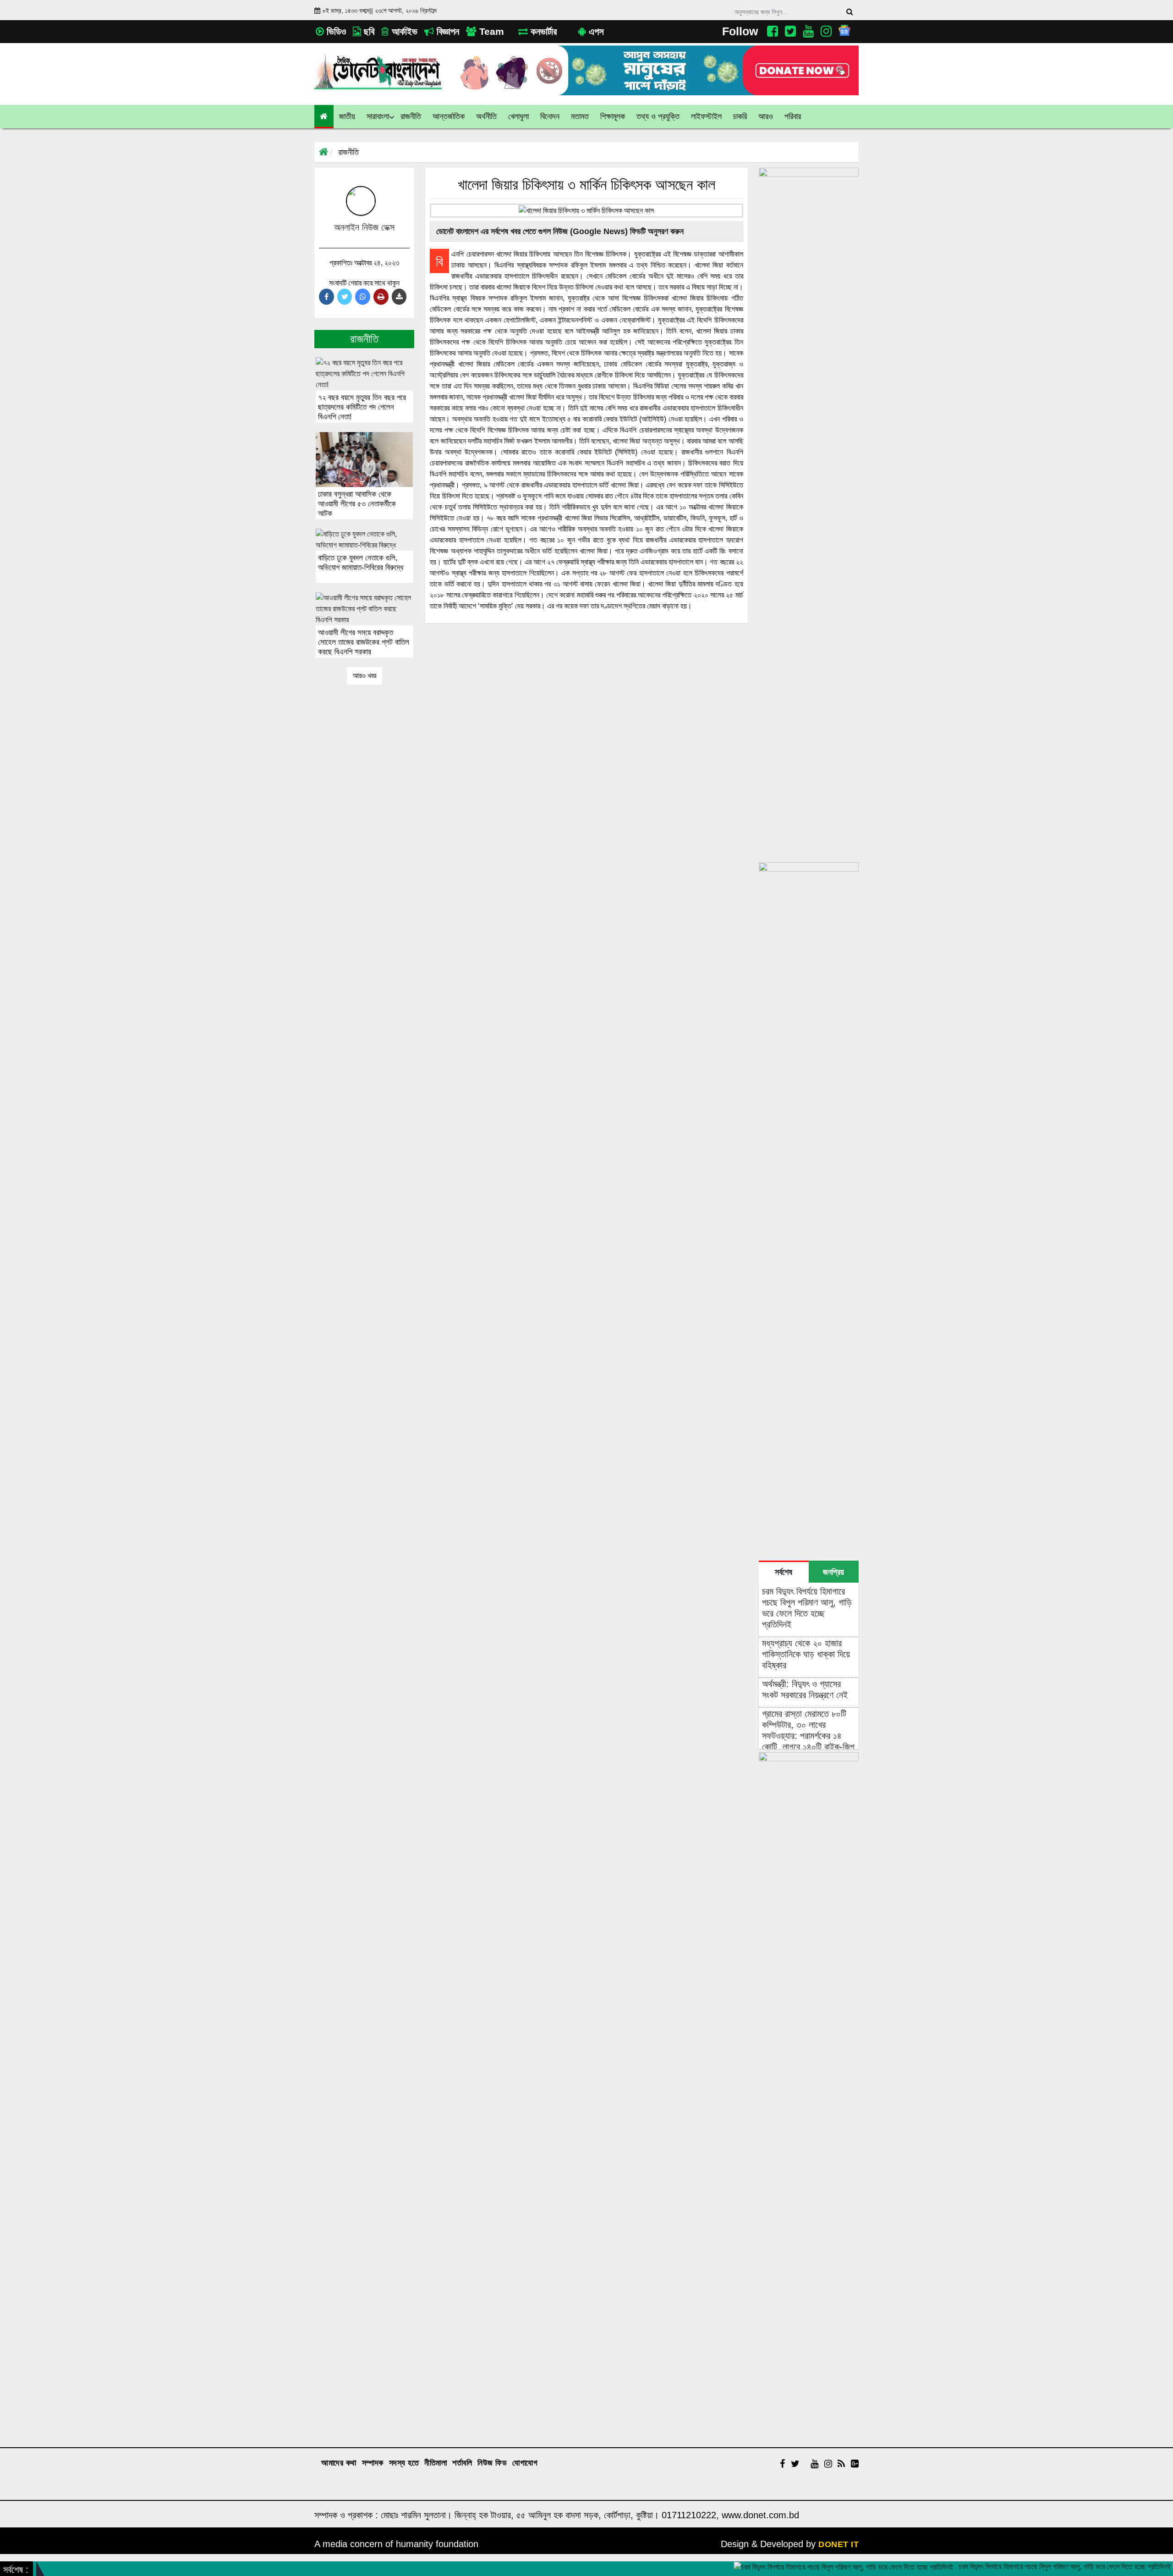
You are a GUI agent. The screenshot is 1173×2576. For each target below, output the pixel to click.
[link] (766, 117)
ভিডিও (335, 31)
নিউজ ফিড (492, 2463)
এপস (595, 31)
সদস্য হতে (404, 2463)
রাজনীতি (348, 152)
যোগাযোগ (525, 2463)
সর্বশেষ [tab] (784, 1572)
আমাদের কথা (339, 2463)
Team (490, 31)
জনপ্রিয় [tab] (833, 1572)
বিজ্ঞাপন (447, 31)
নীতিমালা (436, 2463)
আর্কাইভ (403, 31)
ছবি (368, 31)
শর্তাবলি (462, 2463)
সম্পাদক (373, 2463)
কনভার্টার (542, 31)
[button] (347, 117)
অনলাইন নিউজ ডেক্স (364, 227)
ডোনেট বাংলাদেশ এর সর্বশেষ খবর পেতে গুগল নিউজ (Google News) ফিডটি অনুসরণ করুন (559, 231)
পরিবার (793, 116)
